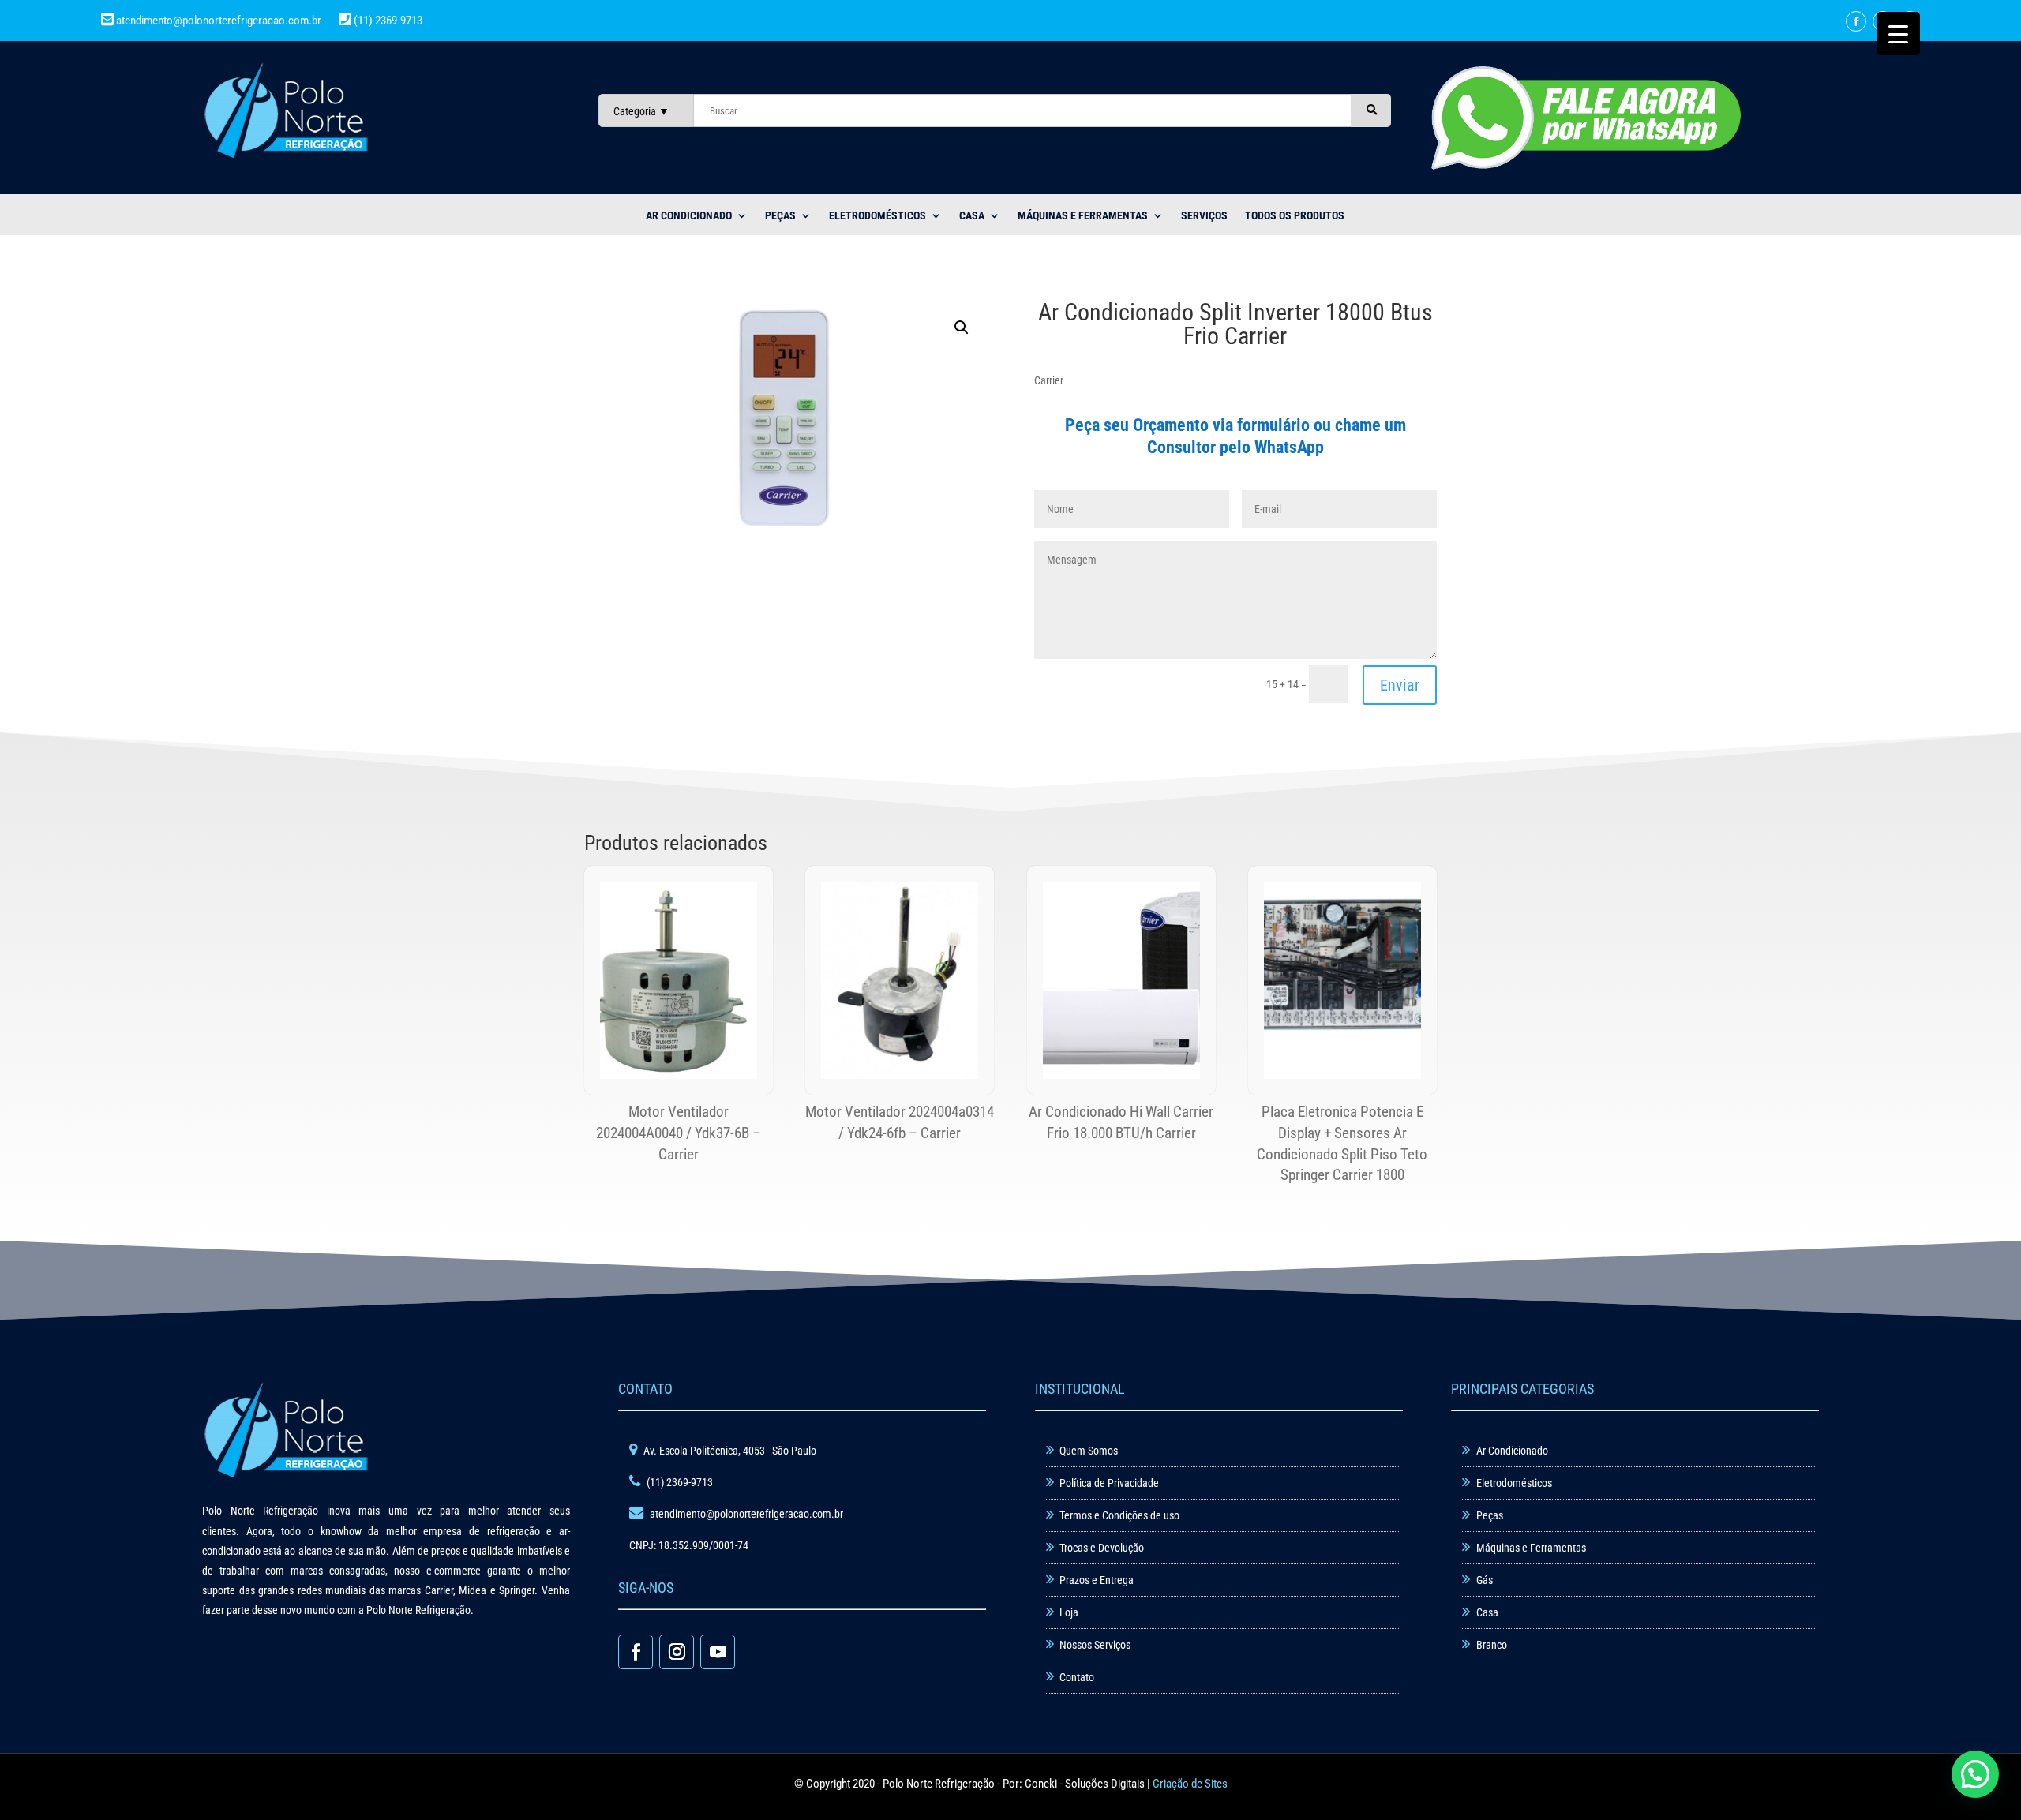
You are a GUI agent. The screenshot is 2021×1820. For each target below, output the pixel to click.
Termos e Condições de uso (1119, 1515)
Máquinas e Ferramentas (1083, 216)
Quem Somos (1089, 1451)
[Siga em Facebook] (1856, 21)
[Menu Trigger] (1898, 34)
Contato (1077, 1677)
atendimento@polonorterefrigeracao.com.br (219, 21)
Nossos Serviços (1095, 1645)
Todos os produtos (1295, 216)
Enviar (1400, 685)
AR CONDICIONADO (689, 216)
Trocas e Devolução (1102, 1548)
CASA (972, 216)
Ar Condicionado (1512, 1451)
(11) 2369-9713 (387, 21)
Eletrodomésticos (877, 216)
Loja (1069, 1612)
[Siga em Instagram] (677, 1652)
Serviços (1204, 216)
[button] (962, 328)
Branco (1492, 1645)
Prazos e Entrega (1097, 1580)
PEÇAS (780, 216)
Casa (1487, 1612)
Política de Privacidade (1109, 1483)
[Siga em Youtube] (718, 1652)
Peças (1490, 1515)
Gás (1485, 1580)
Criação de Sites (1190, 1784)
